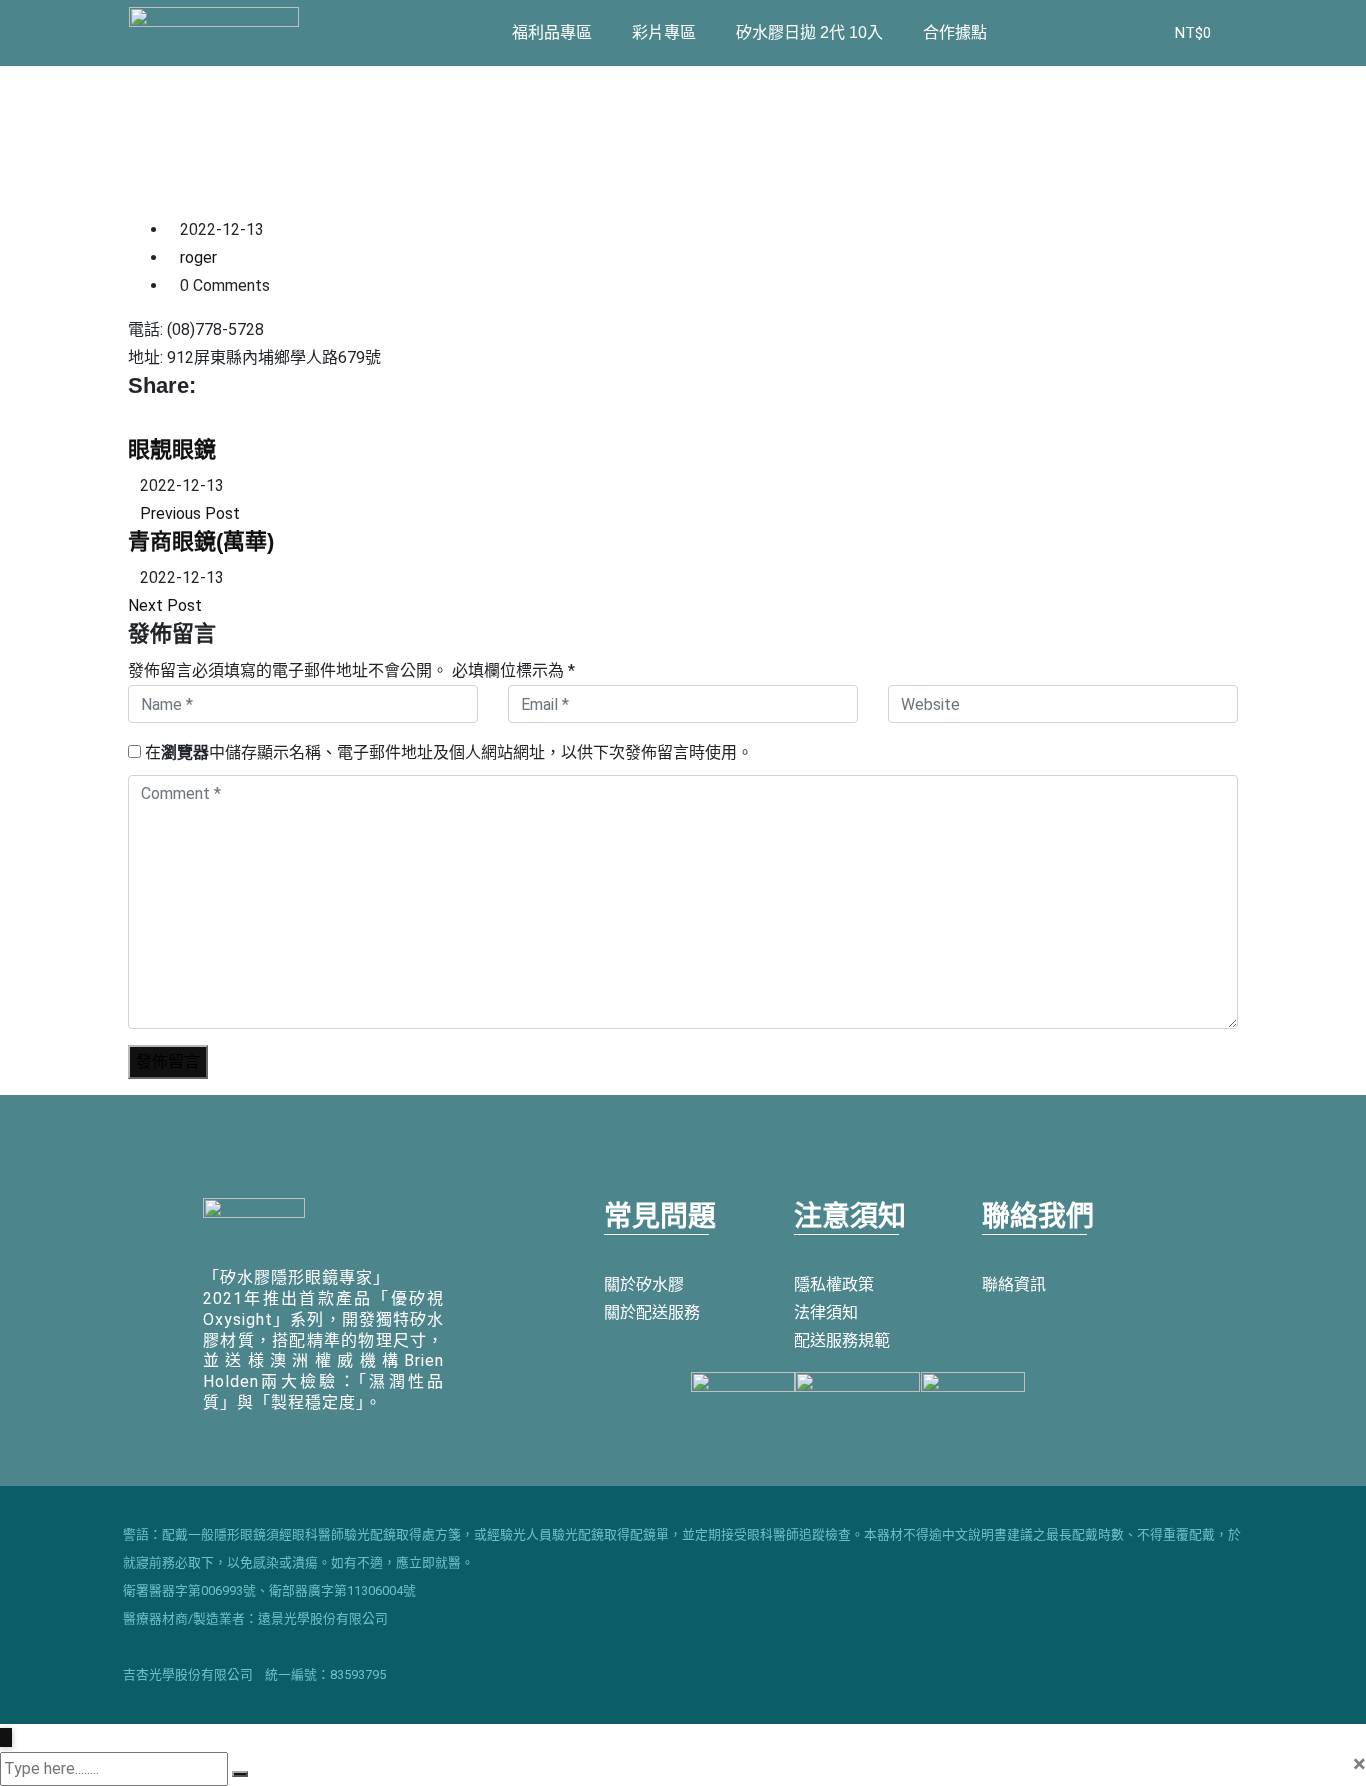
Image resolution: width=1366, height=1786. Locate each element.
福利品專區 (552, 32)
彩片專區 (664, 32)
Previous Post (190, 513)
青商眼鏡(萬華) (201, 541)
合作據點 (955, 32)
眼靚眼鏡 (172, 449)
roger (198, 257)
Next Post (165, 605)
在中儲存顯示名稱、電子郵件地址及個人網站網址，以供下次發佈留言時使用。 (449, 752)
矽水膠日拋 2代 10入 (809, 32)
